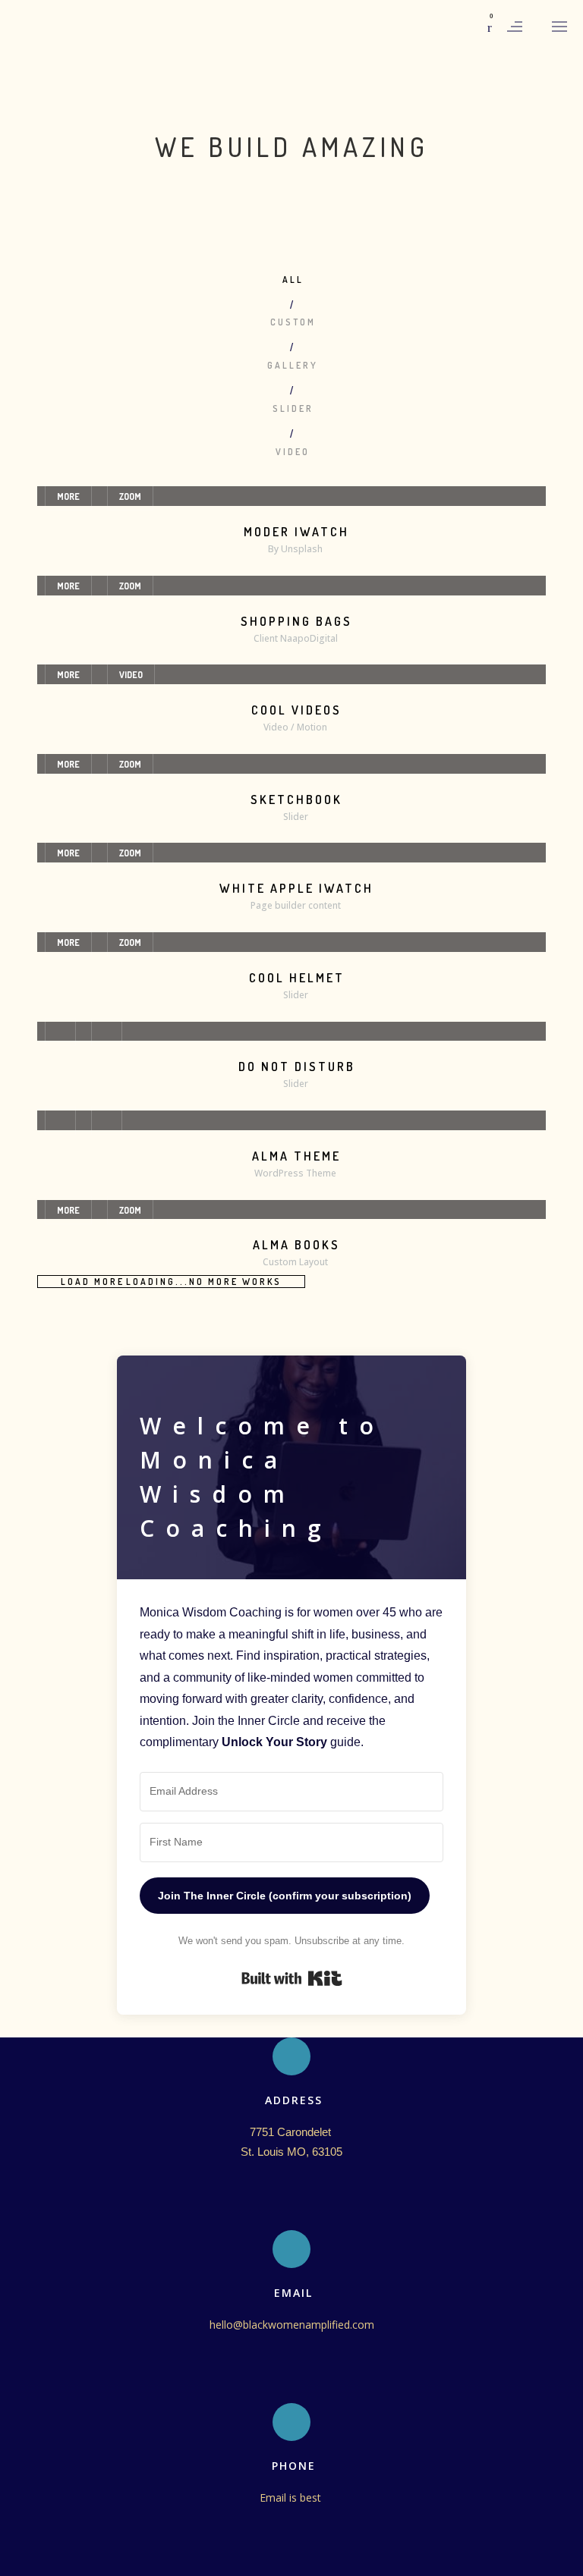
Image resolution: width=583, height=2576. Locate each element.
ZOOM (130, 496)
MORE (68, 496)
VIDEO (131, 675)
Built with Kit (292, 1978)
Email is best (292, 2497)
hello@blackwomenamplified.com (292, 2325)
